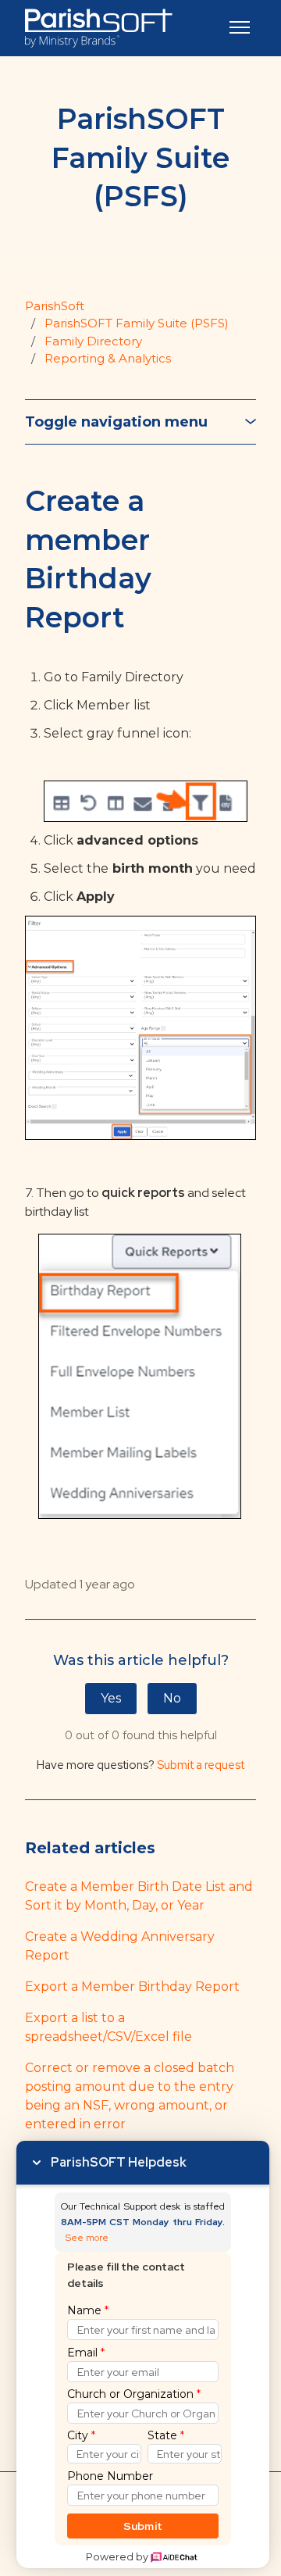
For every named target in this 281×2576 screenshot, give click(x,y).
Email (86, 2353)
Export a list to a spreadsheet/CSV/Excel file (108, 2027)
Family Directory (93, 341)
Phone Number (110, 2476)
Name (88, 2310)
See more (87, 2238)
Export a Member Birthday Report (132, 1986)
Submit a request (201, 1765)
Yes (111, 1698)
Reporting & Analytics (108, 358)
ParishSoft (55, 306)
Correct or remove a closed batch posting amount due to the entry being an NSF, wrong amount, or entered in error (130, 2096)
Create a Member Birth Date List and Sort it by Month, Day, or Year (139, 1896)
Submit (143, 2526)
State (166, 2435)
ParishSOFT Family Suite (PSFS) (137, 323)
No (172, 1698)
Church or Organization (134, 2394)
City (81, 2435)
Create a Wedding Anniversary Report (120, 1946)
